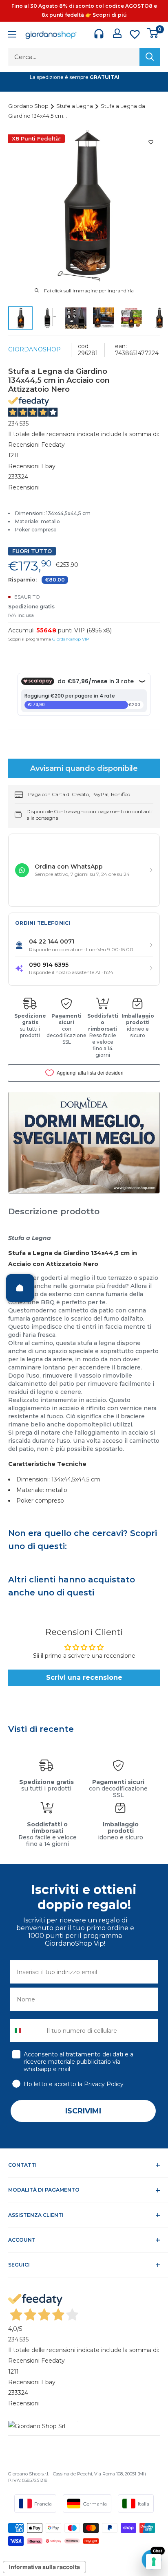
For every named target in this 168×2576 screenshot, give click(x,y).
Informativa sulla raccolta (44, 2567)
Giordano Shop (29, 106)
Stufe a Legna (75, 106)
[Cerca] (150, 57)
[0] (153, 33)
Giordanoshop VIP (71, 639)
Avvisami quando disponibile (84, 768)
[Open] (20, 1288)
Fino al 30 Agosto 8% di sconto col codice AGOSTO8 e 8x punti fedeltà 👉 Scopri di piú (84, 10)
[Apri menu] (12, 35)
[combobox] (26, 2031)
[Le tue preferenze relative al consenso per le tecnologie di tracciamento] (154, 2562)
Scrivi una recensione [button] (84, 1677)
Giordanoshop (34, 349)
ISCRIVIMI (83, 2111)
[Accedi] (117, 33)
